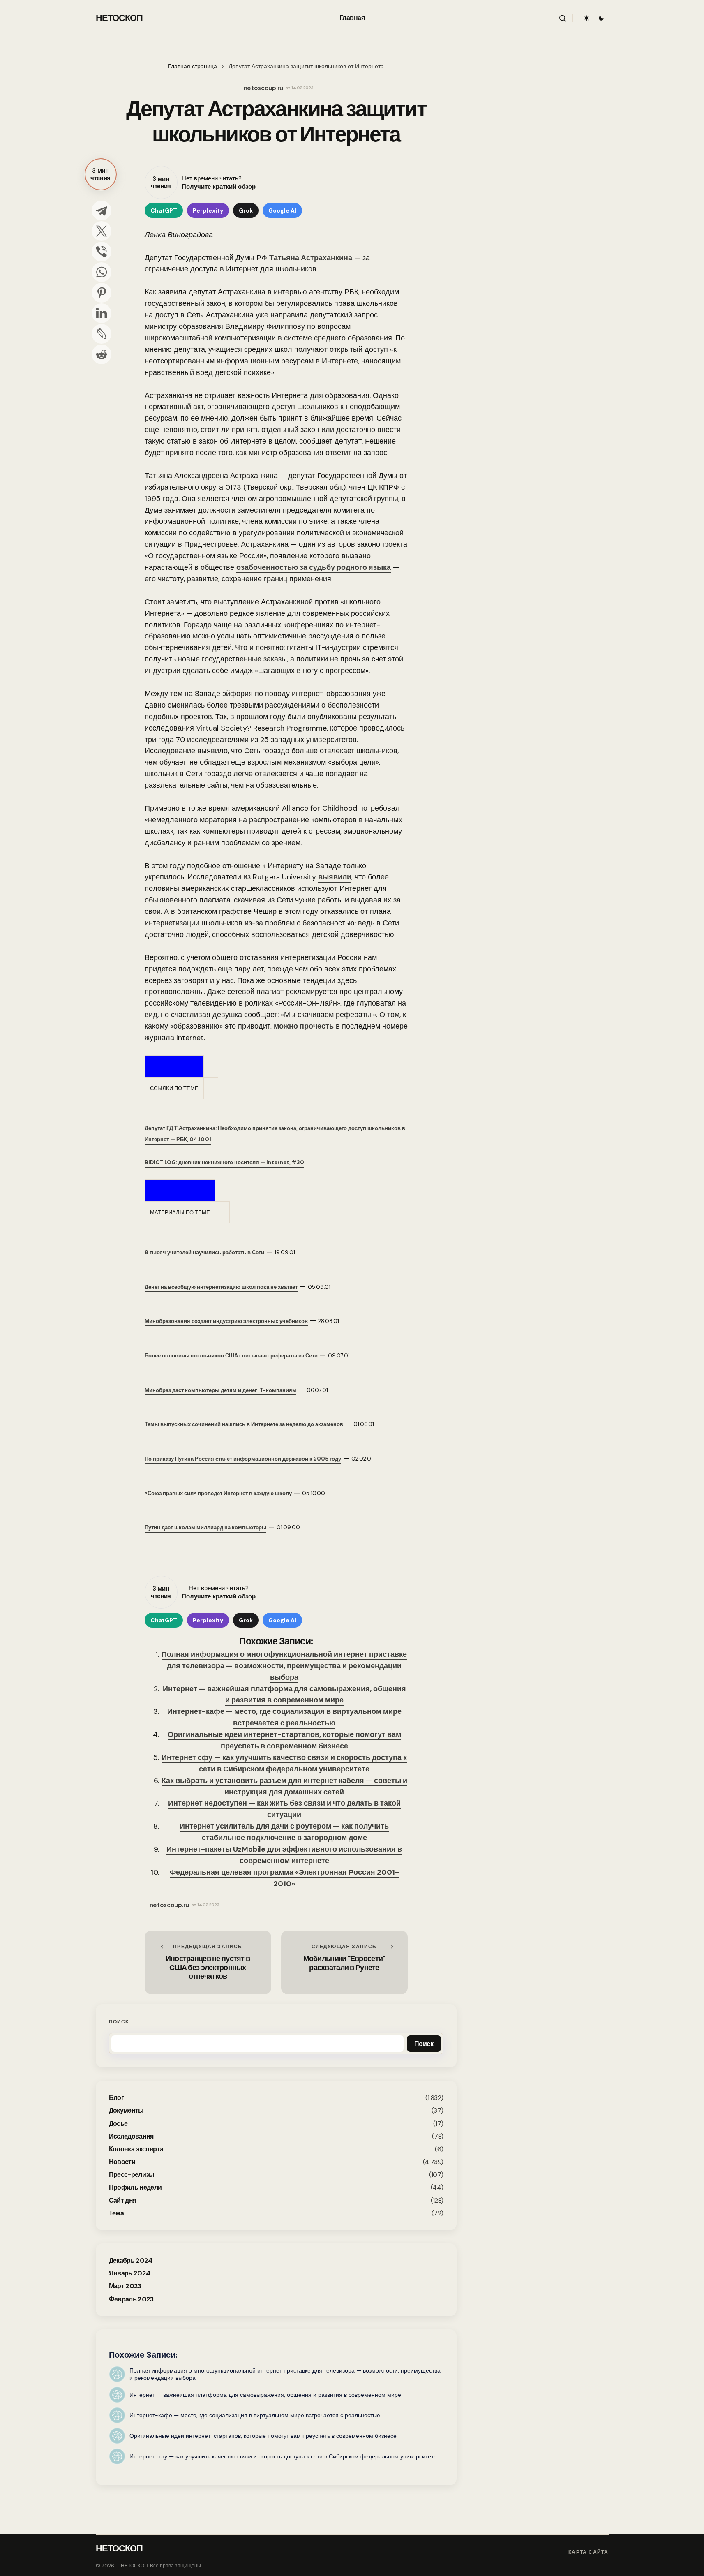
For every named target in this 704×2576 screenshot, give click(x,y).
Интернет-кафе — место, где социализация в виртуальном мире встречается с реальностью (284, 1717)
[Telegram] (102, 210)
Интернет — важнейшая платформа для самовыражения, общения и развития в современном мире (284, 1695)
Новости (122, 2162)
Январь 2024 (130, 2273)
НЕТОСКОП (119, 18)
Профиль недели (135, 2187)
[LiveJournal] (102, 334)
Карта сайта (588, 2552)
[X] (102, 231)
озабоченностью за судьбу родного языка (314, 567)
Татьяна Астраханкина (311, 258)
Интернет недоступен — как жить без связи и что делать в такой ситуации (284, 1809)
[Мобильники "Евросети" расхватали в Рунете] (344, 1962)
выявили (335, 877)
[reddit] (102, 354)
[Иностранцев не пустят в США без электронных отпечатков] (208, 1962)
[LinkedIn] (102, 313)
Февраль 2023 (131, 2299)
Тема (116, 2213)
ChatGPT (164, 210)
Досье (118, 2124)
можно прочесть (304, 1026)
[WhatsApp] (102, 272)
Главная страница (193, 66)
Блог (116, 2098)
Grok (246, 210)
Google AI (282, 210)
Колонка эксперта (136, 2149)
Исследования (131, 2136)
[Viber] (102, 252)
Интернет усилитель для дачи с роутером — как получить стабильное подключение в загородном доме (284, 1832)
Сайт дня (123, 2200)
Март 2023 (125, 2286)
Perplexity (208, 210)
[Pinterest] (102, 293)
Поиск (119, 2022)
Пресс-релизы (132, 2175)
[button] (563, 18)
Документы (126, 2110)
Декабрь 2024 (131, 2260)
